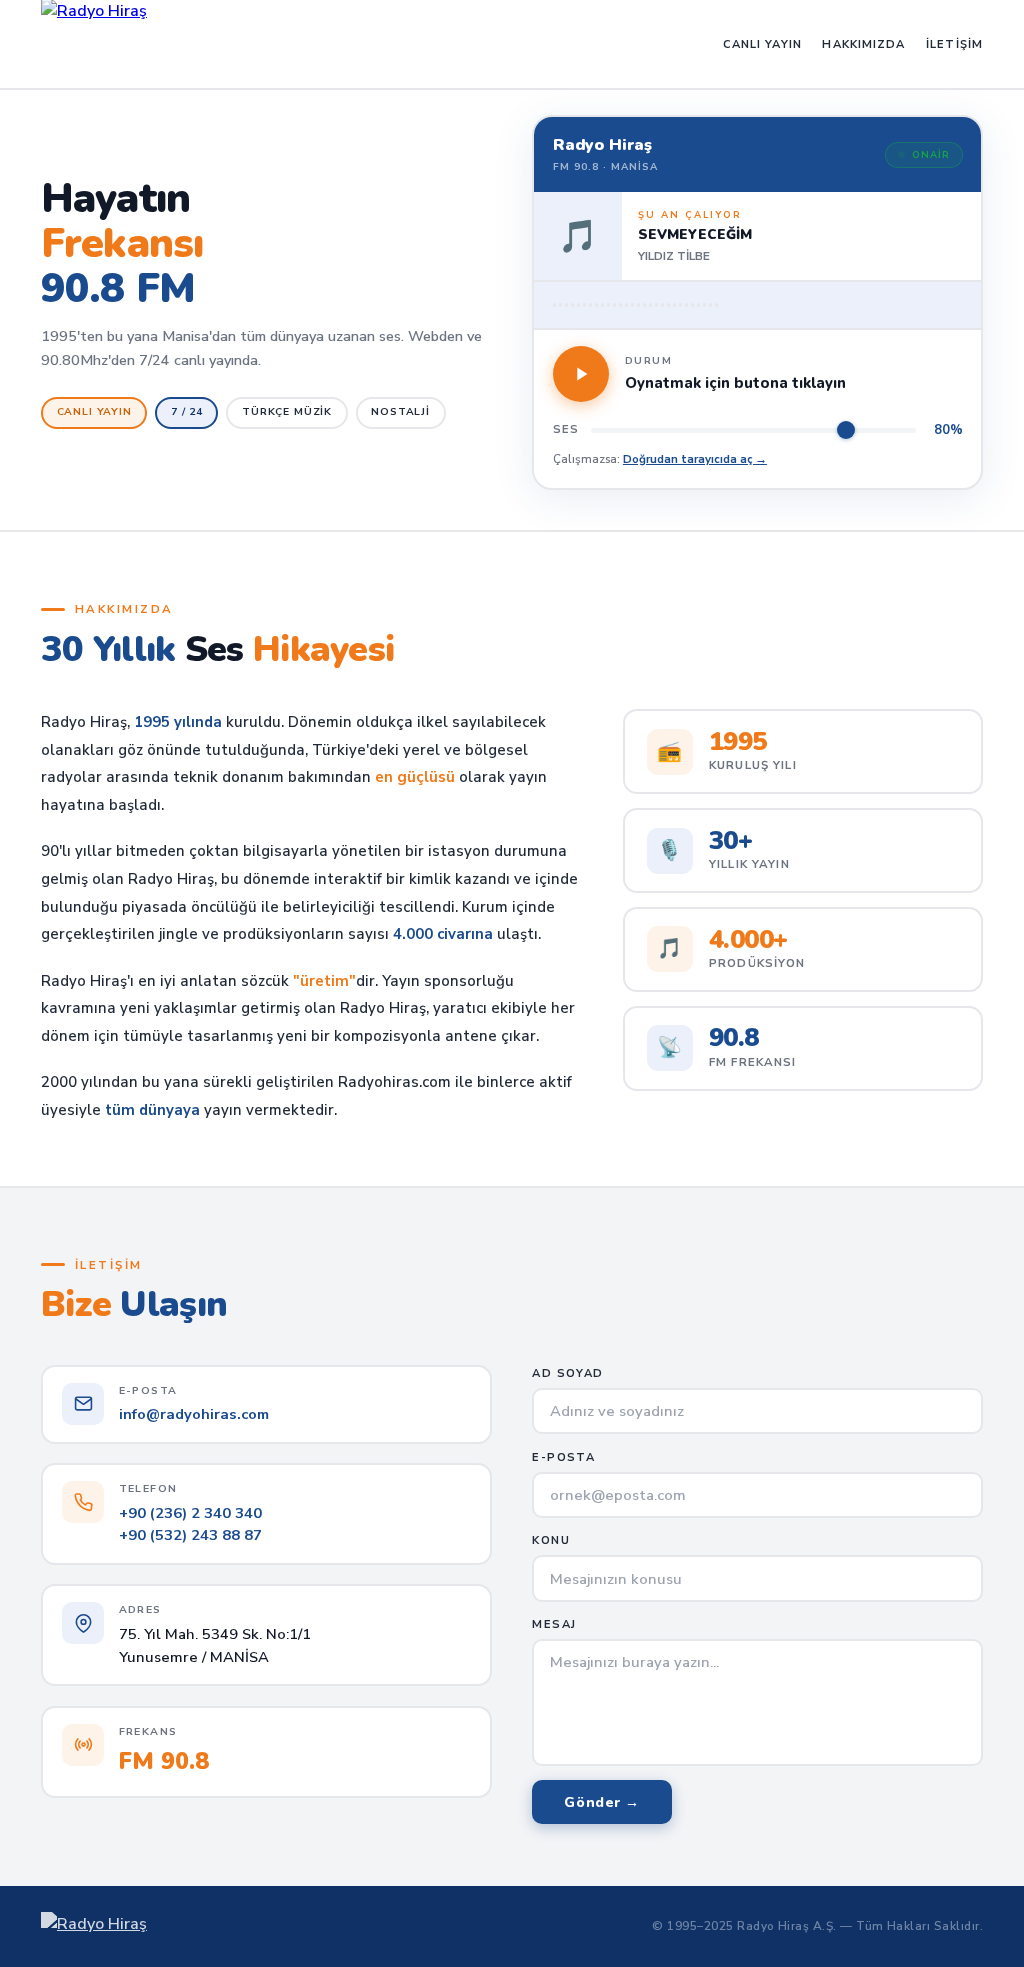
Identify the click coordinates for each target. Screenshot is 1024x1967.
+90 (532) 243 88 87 (190, 1535)
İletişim (954, 44)
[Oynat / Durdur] (581, 374)
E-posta (563, 1457)
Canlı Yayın (762, 44)
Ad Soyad (567, 1373)
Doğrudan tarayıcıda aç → (695, 459)
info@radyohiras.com (194, 1414)
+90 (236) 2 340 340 (190, 1513)
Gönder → (602, 1802)
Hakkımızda (863, 44)
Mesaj (554, 1624)
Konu (550, 1540)
